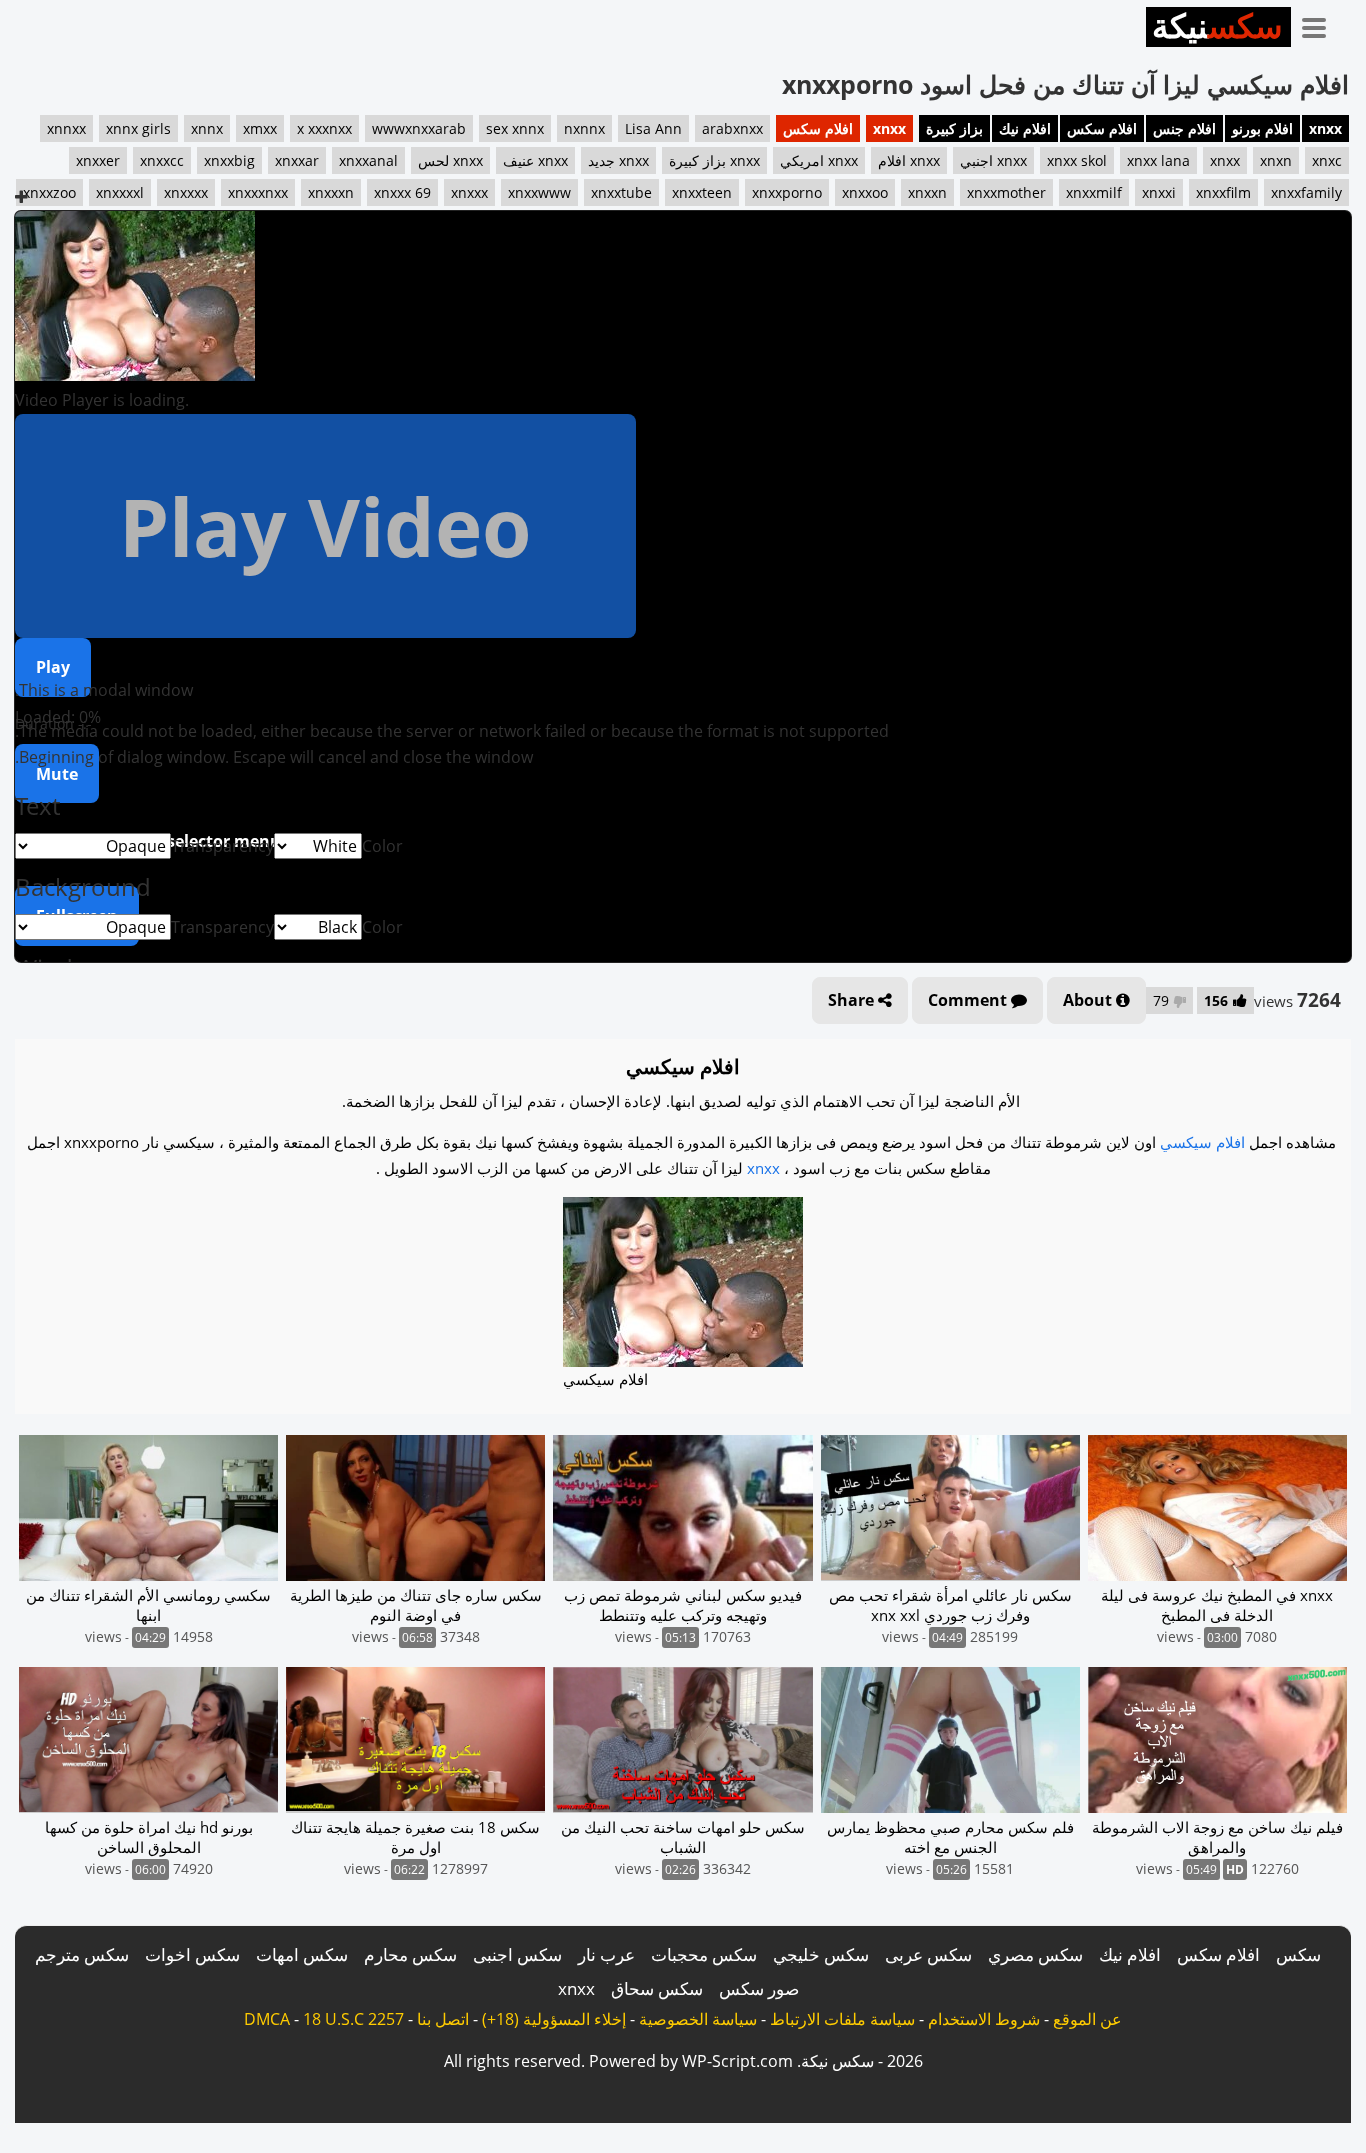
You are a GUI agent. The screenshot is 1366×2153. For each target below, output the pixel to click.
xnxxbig (229, 160)
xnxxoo (865, 192)
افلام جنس (1184, 128)
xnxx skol (1077, 160)
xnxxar (297, 160)
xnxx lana (1158, 160)
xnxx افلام (909, 160)
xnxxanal (368, 160)
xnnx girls (138, 128)
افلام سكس (1102, 128)
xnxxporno (787, 192)
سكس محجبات (704, 1954)
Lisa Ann (653, 128)
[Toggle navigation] (1321, 24)
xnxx (1325, 128)
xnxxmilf (1094, 192)
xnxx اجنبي (993, 160)
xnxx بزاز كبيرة (714, 160)
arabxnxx (732, 128)
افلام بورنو (1262, 128)
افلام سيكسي (1202, 1142)
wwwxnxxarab (419, 128)
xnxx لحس (450, 160)
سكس (1298, 1954)
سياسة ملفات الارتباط (842, 2019)
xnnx (207, 128)
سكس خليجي (821, 1954)
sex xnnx (515, 128)
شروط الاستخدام (984, 2019)
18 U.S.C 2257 (353, 2019)
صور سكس (759, 1988)
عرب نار (606, 1954)
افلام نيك (1025, 128)
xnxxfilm (1223, 192)
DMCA (267, 2019)
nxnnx (584, 128)
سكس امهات (302, 1954)
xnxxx (469, 192)
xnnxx (66, 128)
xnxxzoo (49, 192)
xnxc (1327, 160)
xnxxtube (621, 192)
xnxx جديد (618, 160)
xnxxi (1159, 192)
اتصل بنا (443, 2019)
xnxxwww (539, 192)
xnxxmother (1006, 192)
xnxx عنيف (535, 160)
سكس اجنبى (517, 1954)
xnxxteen (702, 192)
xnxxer (98, 160)
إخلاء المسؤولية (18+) (554, 2019)
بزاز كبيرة (954, 128)
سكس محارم (410, 1954)
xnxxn (927, 192)
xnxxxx (186, 192)
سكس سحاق (657, 1988)
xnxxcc (162, 160)
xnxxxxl (120, 192)
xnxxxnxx (258, 192)
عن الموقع (1087, 2019)
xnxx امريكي (819, 160)
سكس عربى (928, 1954)
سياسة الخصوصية (698, 2019)
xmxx (260, 128)
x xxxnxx (324, 128)
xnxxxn (331, 192)
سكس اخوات (192, 1954)
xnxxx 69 (402, 192)
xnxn (1276, 160)
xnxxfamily (1306, 192)
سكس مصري (1035, 1954)
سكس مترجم (82, 1954)
